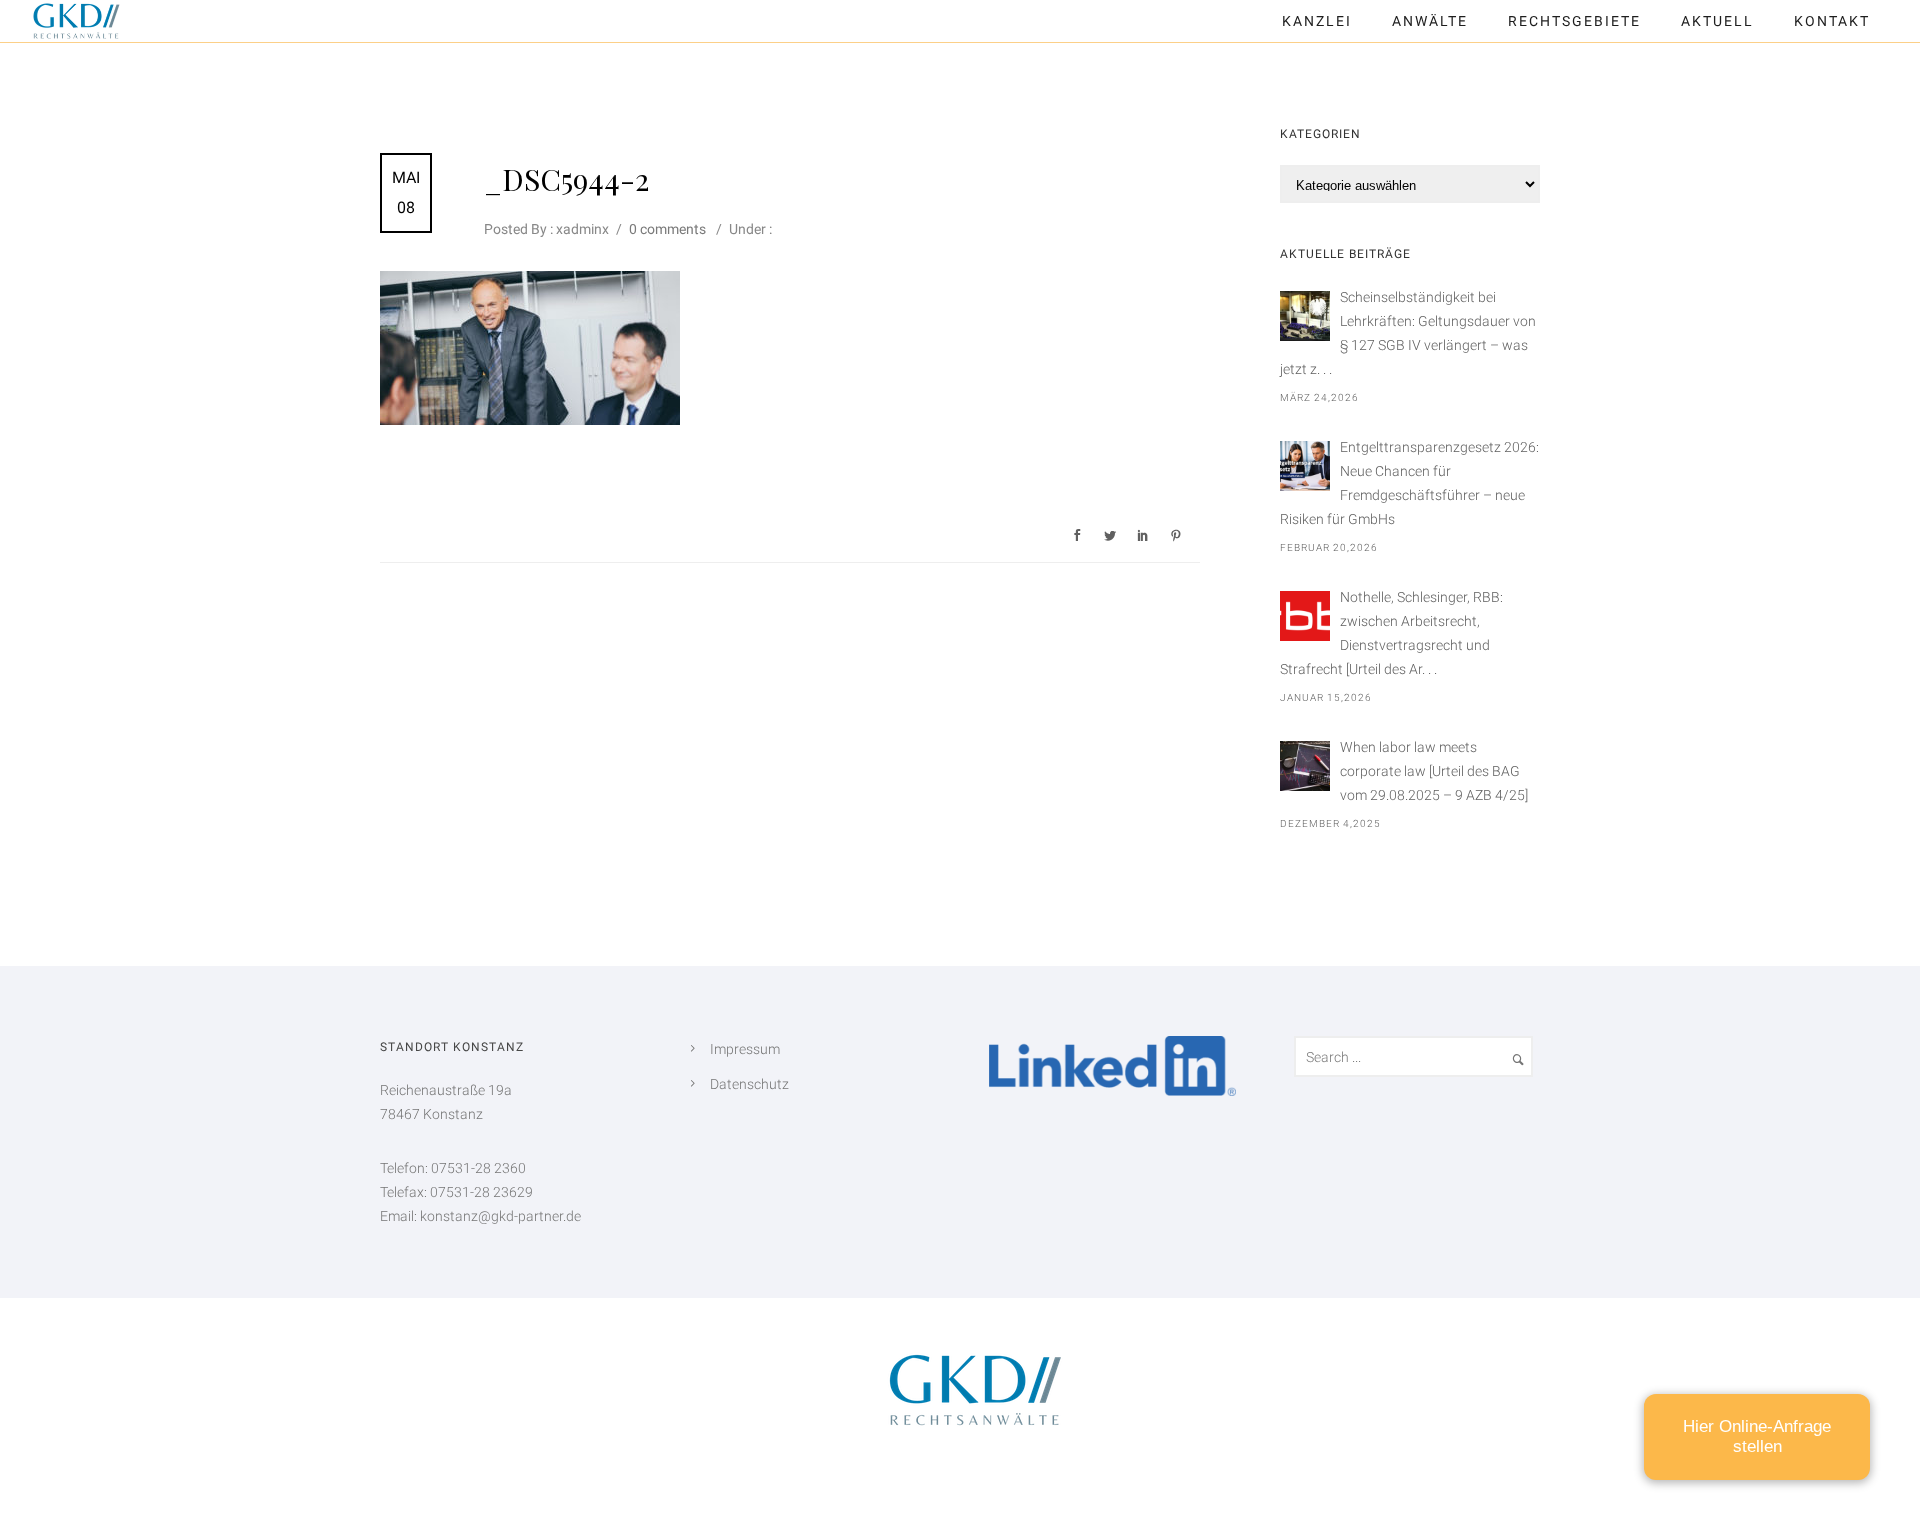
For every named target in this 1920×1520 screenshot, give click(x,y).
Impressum (745, 1049)
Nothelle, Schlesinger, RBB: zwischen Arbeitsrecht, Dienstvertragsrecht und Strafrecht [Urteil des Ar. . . (1391, 633)
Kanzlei (1317, 21)
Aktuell (1717, 21)
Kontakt (1832, 21)
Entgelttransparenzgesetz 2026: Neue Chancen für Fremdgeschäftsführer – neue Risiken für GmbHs (1409, 483)
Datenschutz (749, 1084)
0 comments (667, 229)
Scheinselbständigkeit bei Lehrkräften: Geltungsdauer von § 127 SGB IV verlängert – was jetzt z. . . (1408, 333)
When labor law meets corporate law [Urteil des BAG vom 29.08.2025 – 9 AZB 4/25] (1434, 771)
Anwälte (1430, 21)
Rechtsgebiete (1574, 21)
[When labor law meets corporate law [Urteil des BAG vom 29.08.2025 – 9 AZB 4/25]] (1305, 766)
